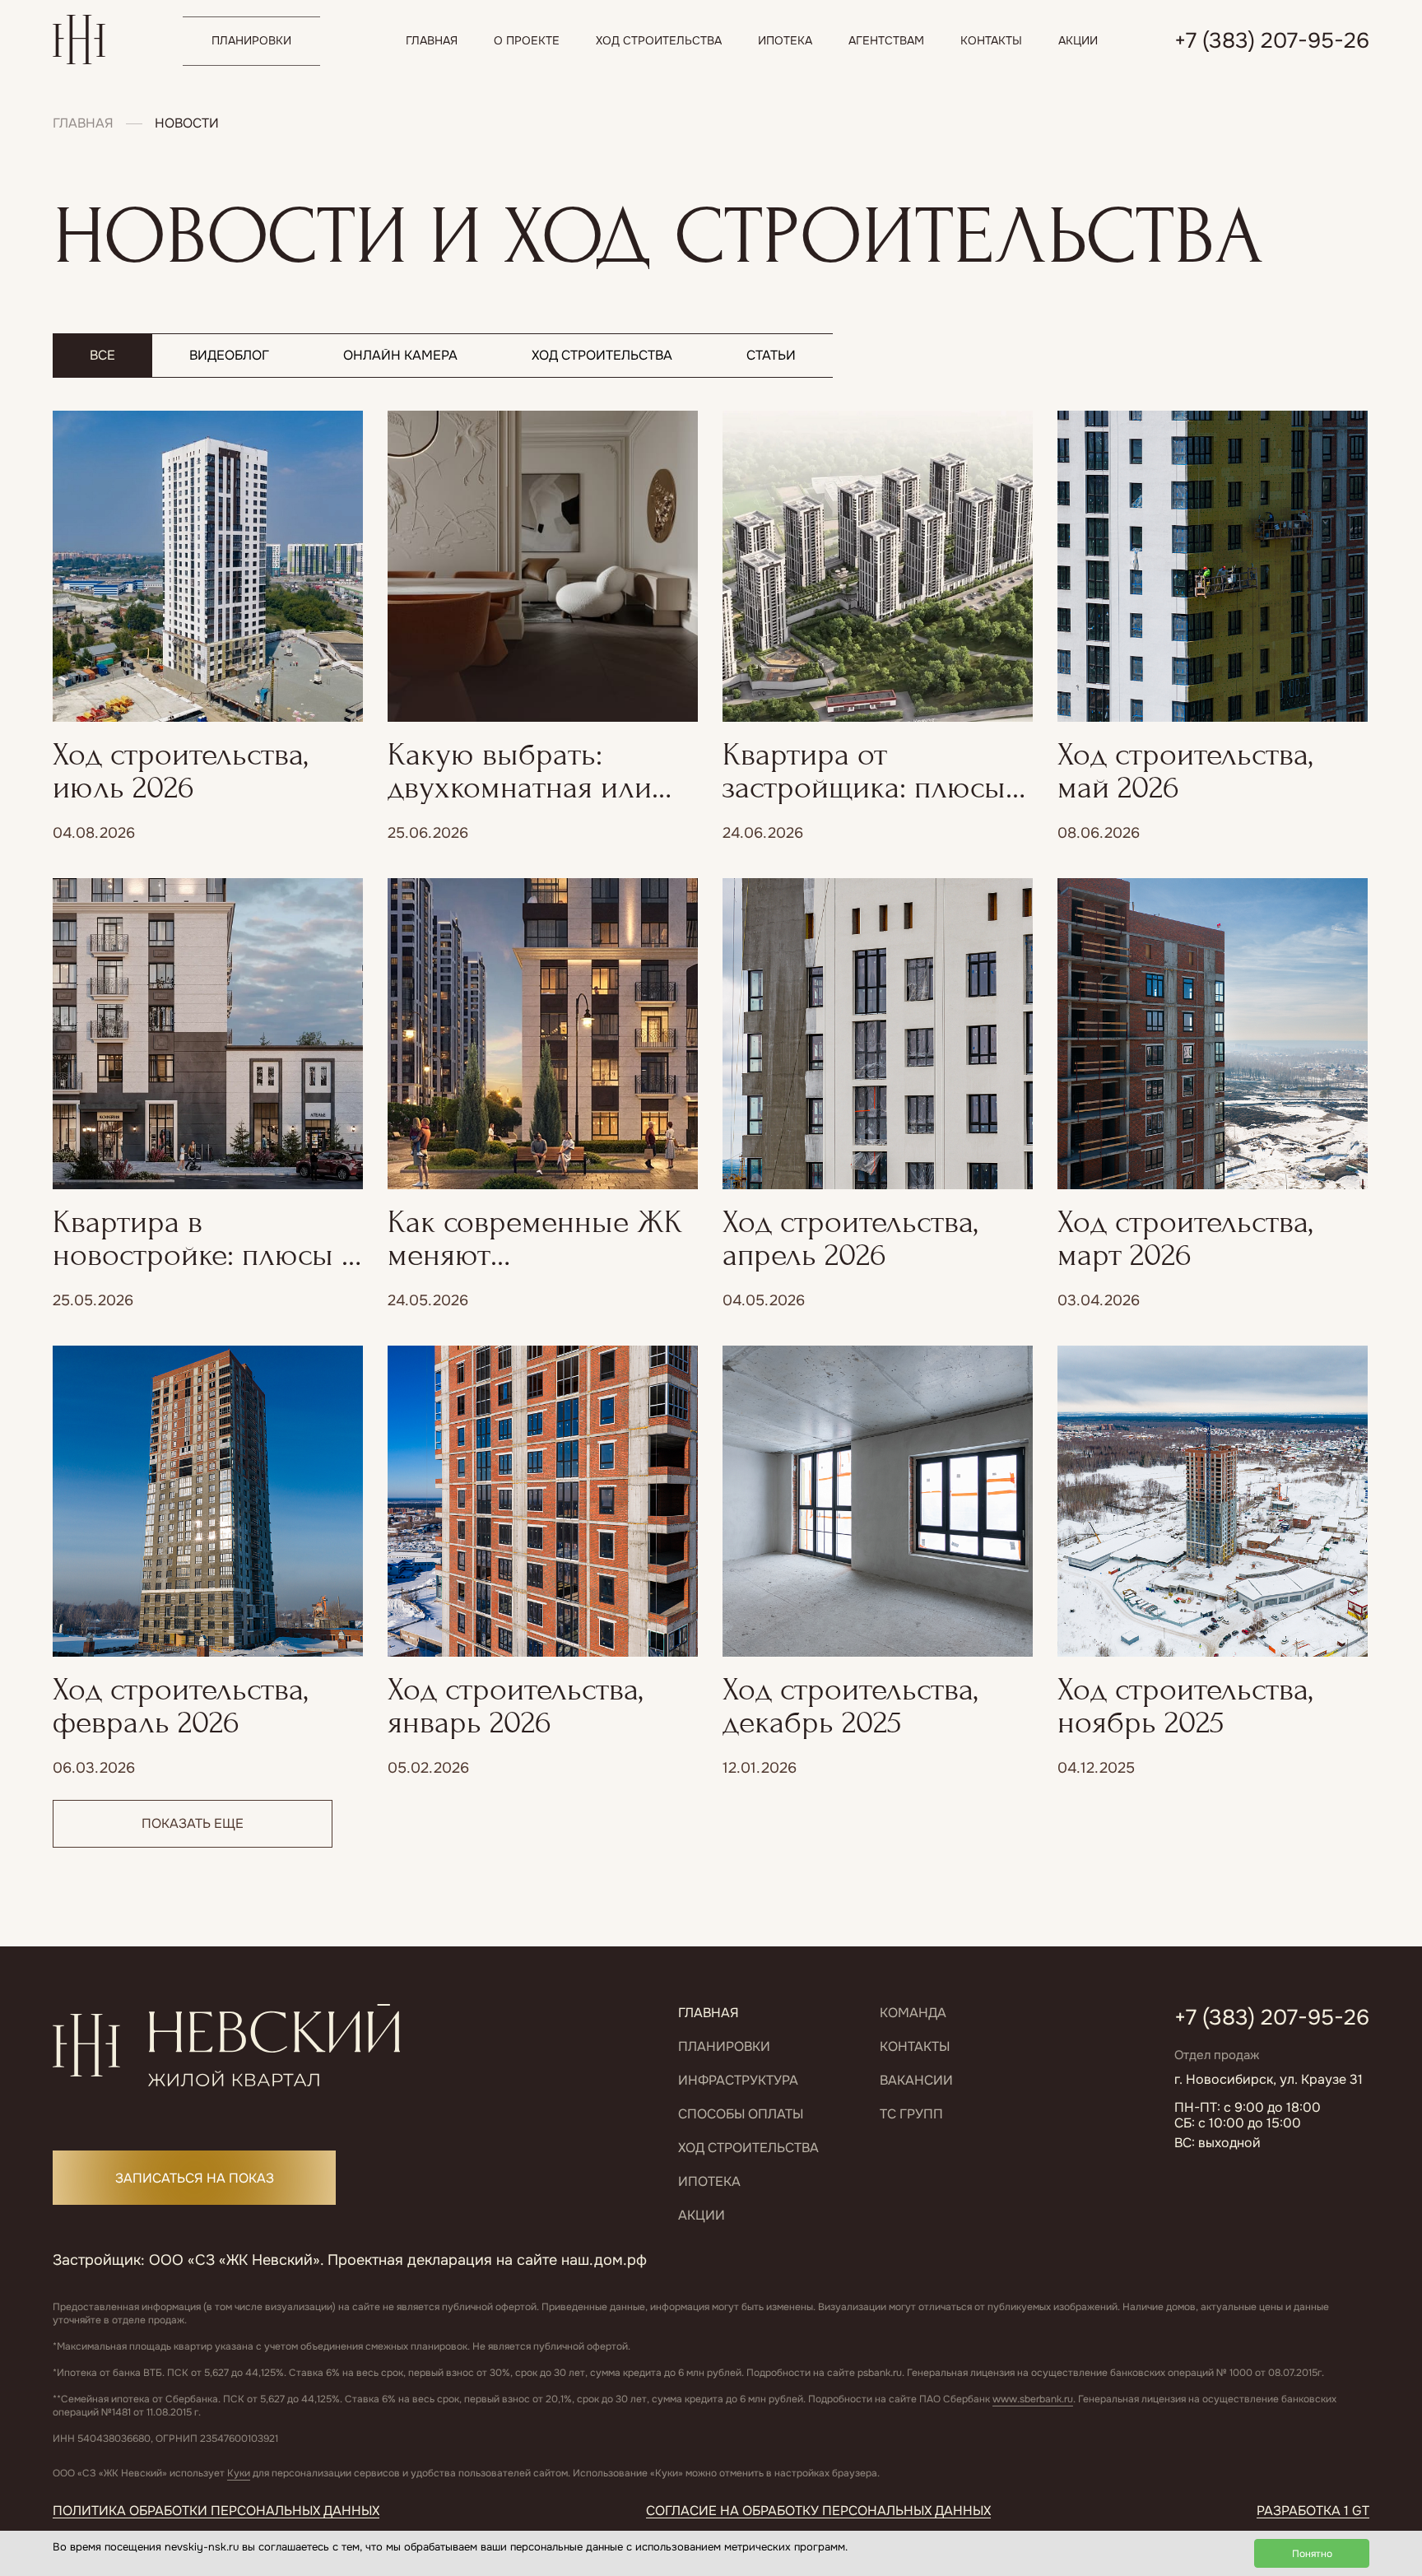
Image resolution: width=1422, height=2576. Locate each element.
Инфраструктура (738, 2080)
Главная (83, 123)
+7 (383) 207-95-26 (1272, 2018)
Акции (702, 2215)
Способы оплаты (741, 2114)
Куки (239, 2473)
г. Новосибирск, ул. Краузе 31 (1269, 2079)
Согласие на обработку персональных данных (818, 2511)
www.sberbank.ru (1033, 2399)
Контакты (915, 2046)
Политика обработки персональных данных (216, 2511)
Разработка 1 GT (1313, 2511)
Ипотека (709, 2181)
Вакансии (916, 2080)
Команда (913, 2013)
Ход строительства (748, 2148)
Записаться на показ (195, 2178)
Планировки (724, 2046)
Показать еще (193, 1823)
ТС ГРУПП (911, 2114)
